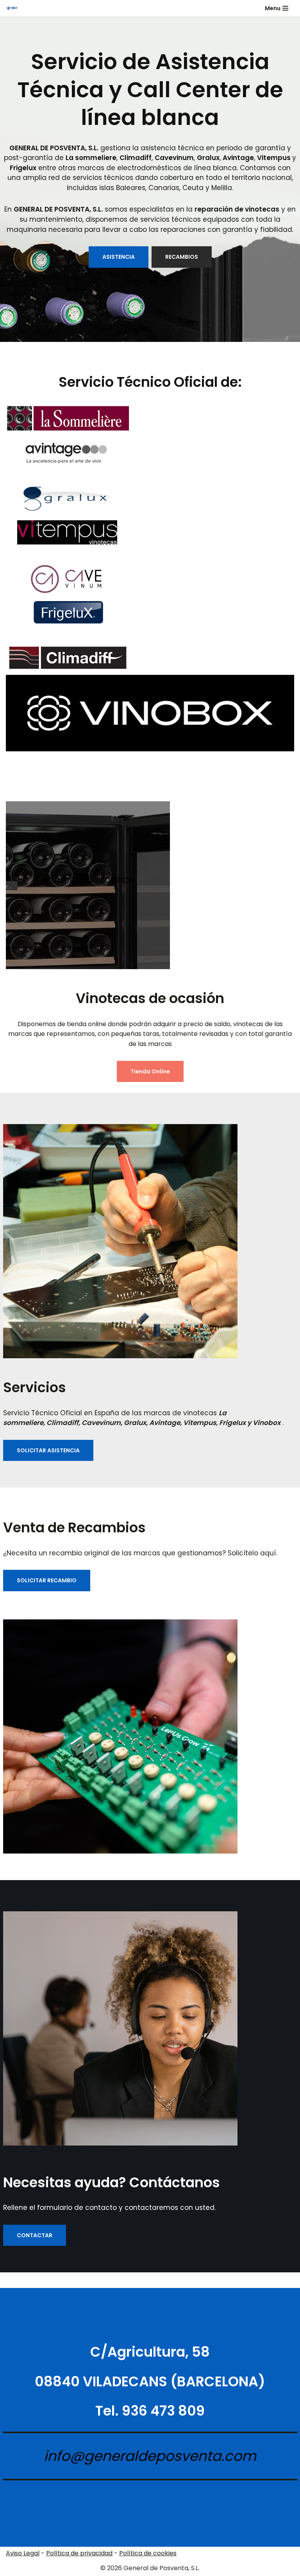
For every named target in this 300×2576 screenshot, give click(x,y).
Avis (12, 2553)
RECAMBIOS (182, 257)
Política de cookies (148, 2553)
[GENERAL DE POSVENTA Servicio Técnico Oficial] (12, 8)
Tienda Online (150, 1071)
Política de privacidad (79, 2553)
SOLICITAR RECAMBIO (47, 1580)
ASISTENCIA (119, 257)
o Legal (29, 2553)
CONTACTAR (35, 2235)
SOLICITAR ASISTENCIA (48, 1450)
